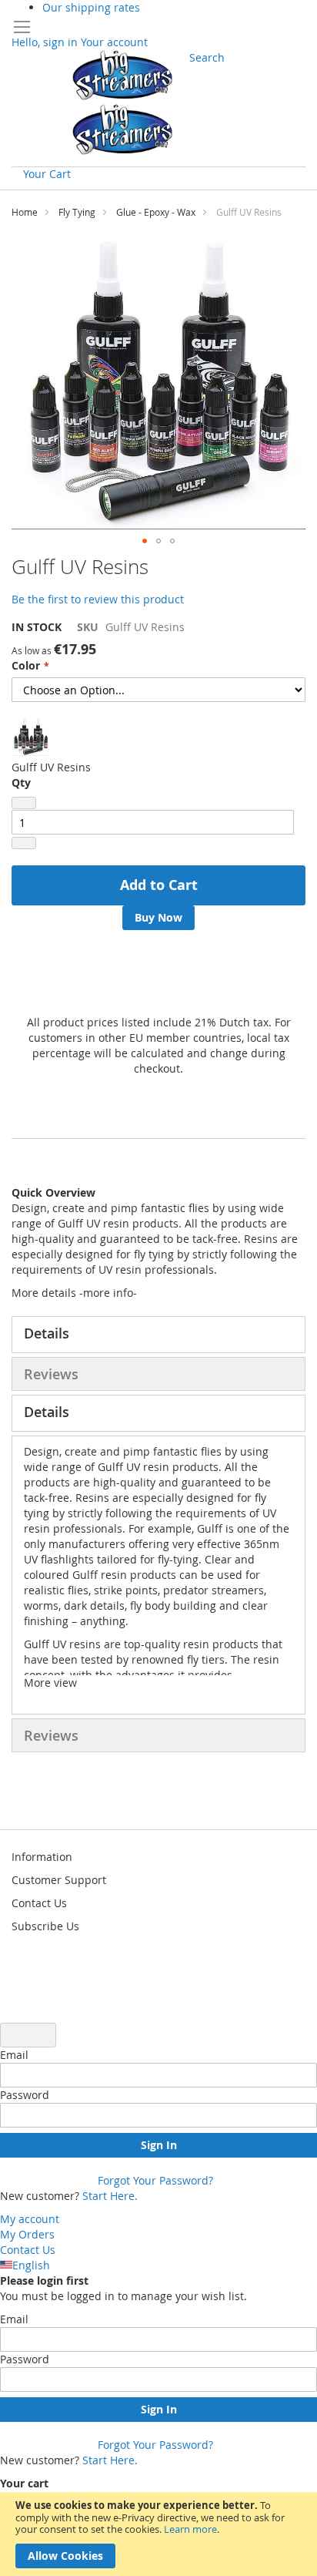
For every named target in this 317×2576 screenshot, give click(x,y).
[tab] (158, 1335)
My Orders (27, 2234)
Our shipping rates (91, 7)
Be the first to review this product (98, 599)
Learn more (190, 2529)
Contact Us (28, 2250)
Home (25, 212)
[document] (158, 2534)
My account (30, 2219)
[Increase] (24, 843)
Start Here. (110, 2196)
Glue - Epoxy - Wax (156, 212)
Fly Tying (77, 212)
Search (207, 57)
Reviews (51, 1374)
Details (47, 1333)
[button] (145, 541)
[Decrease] (24, 803)
